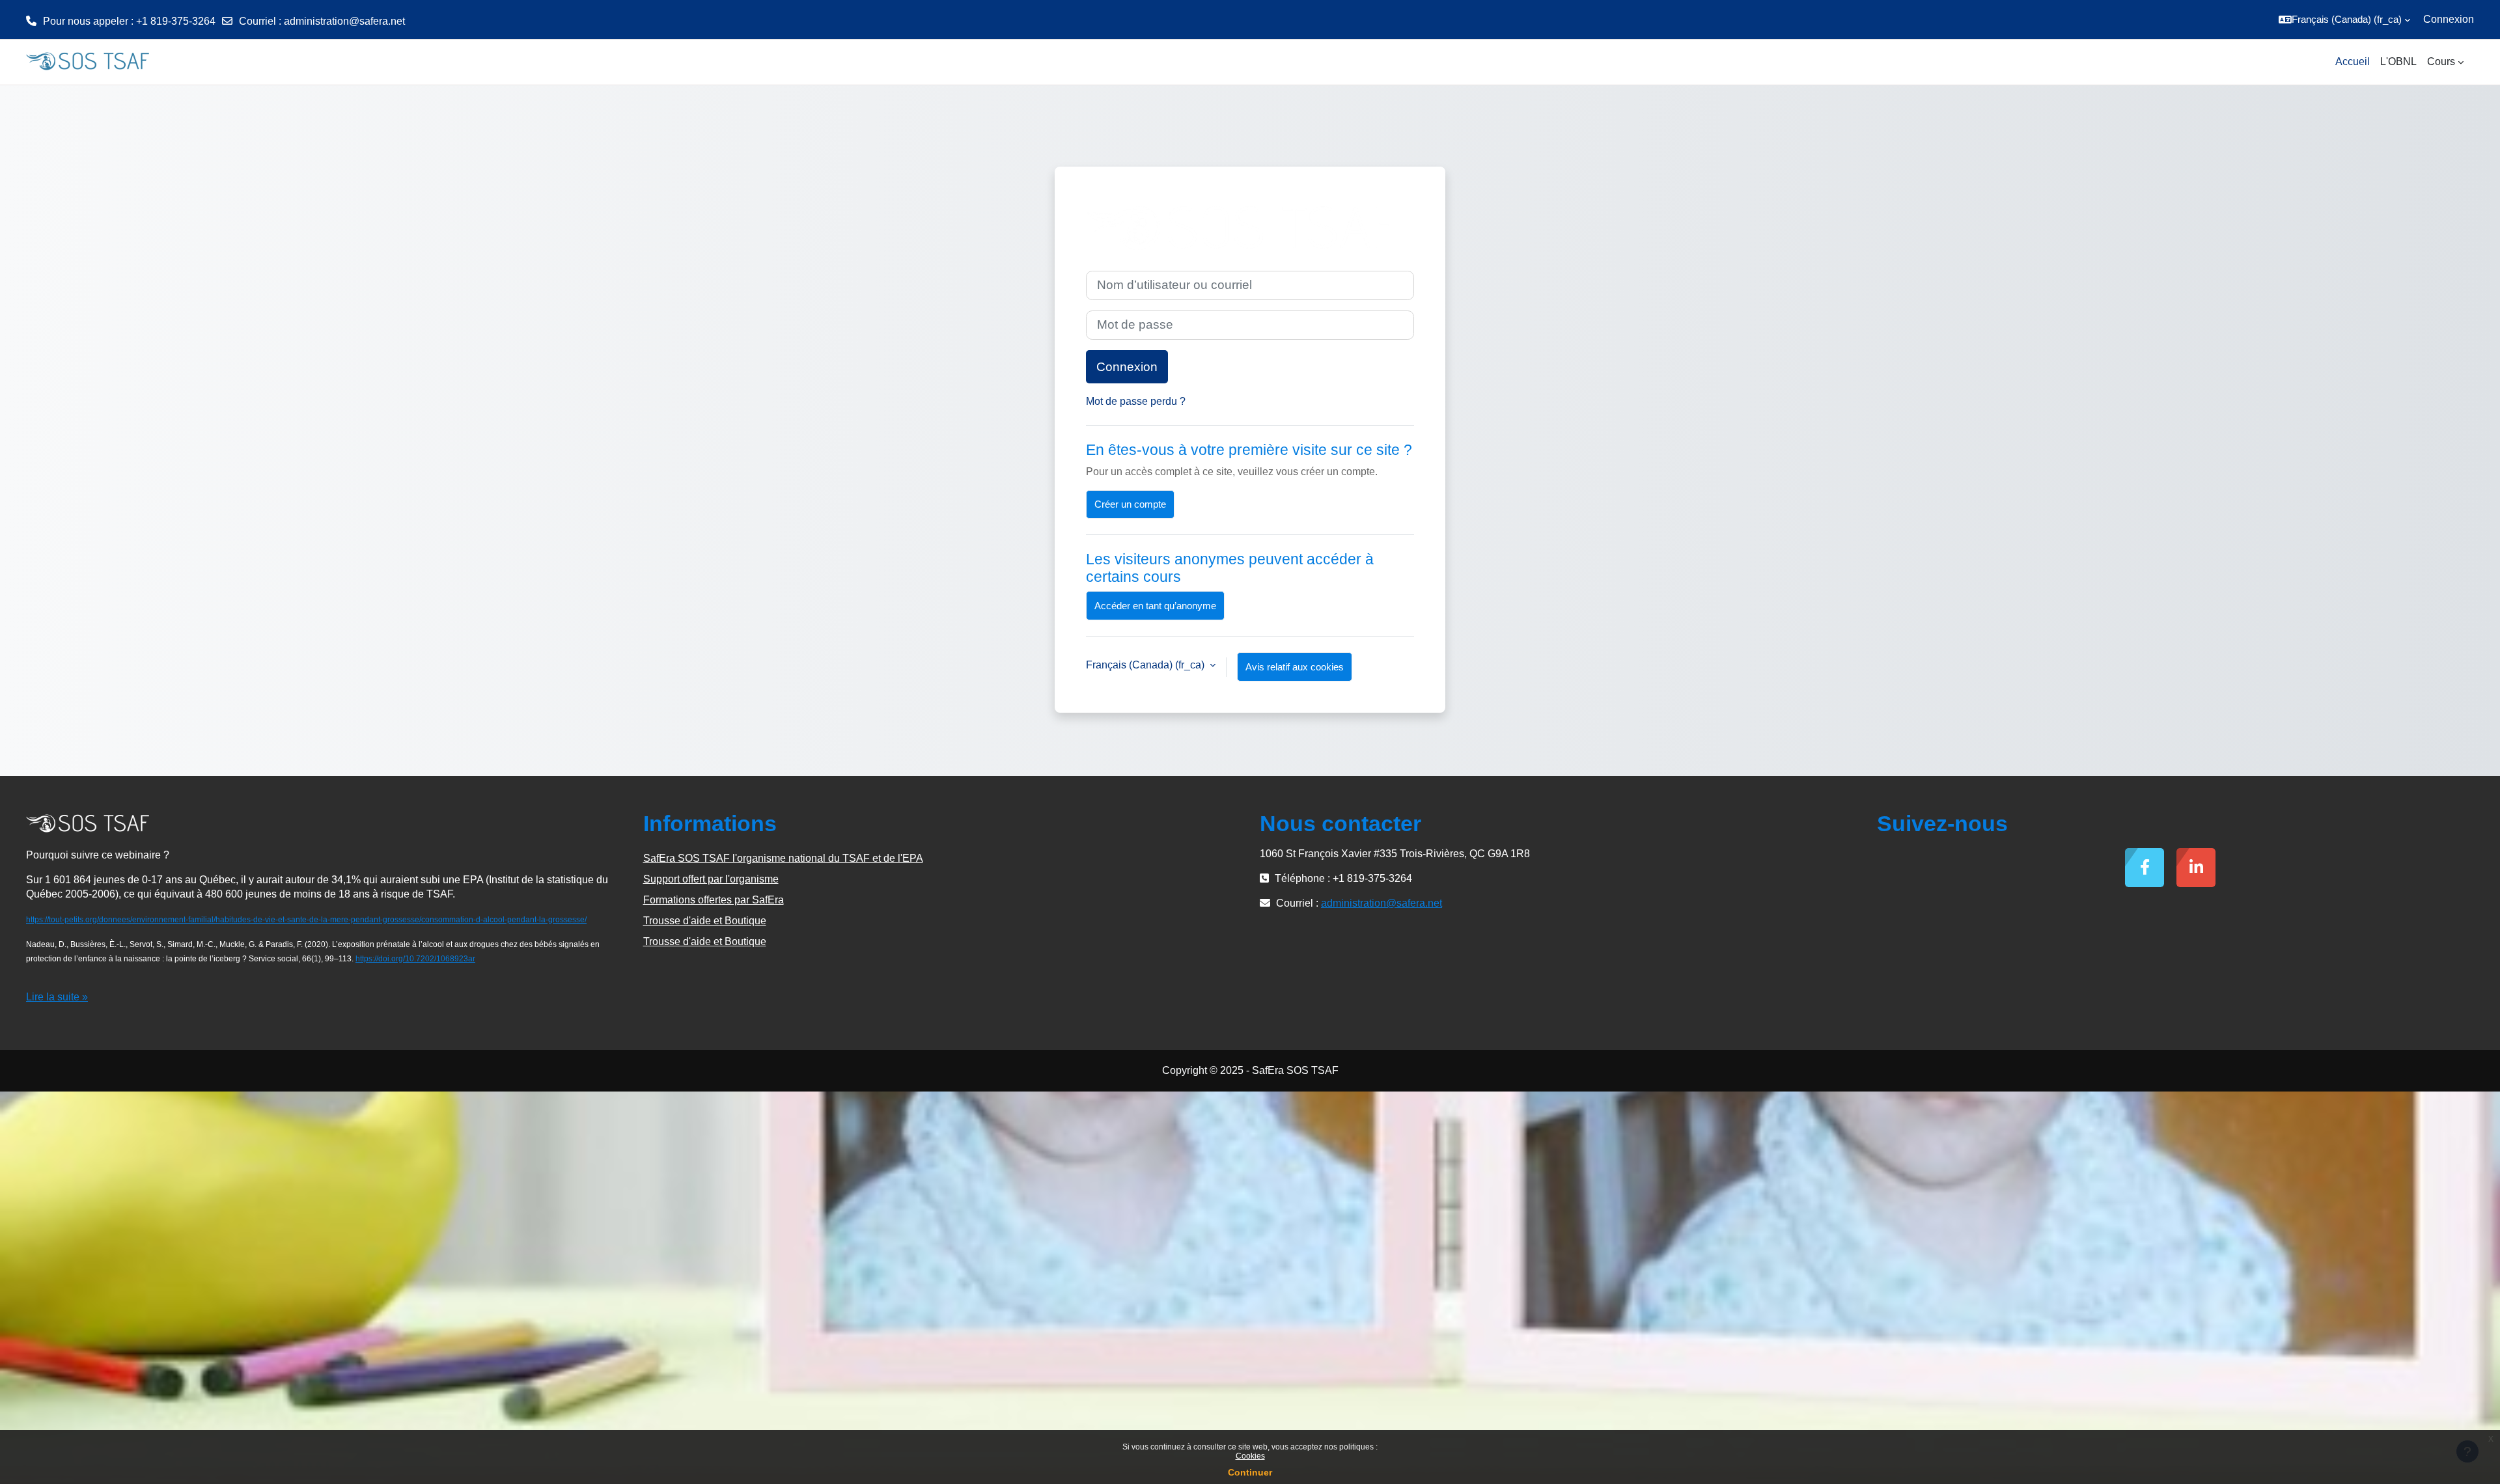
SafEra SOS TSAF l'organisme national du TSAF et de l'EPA (783, 858)
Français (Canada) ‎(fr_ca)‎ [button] (1146, 665)
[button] (2344, 20)
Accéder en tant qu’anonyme (1155, 606)
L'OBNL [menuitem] (2398, 62)
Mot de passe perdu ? (1136, 401)
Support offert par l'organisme (711, 879)
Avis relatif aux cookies (1295, 667)
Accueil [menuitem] (2353, 62)
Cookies (1250, 1456)
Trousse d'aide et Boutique (705, 921)
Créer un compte (1130, 504)
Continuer (1250, 1472)
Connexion (2449, 19)
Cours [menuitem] (2441, 62)
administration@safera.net (344, 21)
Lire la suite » (57, 997)
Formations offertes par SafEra (714, 900)
